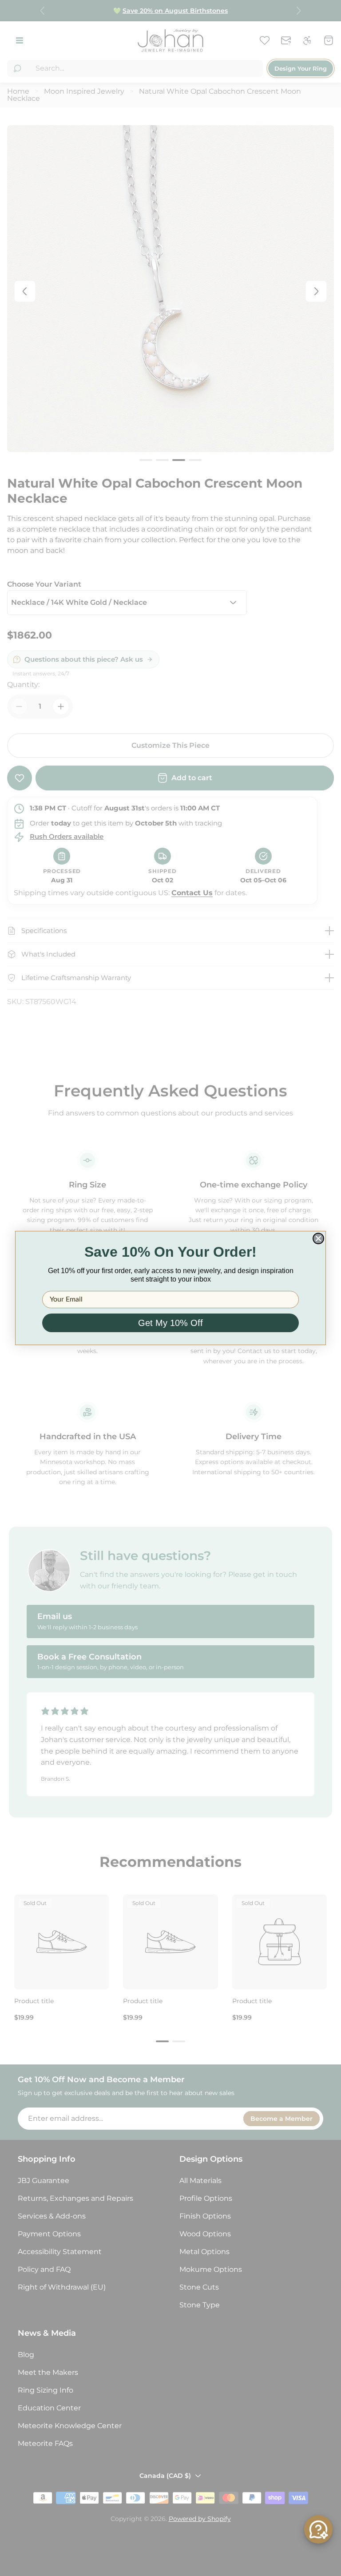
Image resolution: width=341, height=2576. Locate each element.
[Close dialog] (318, 1238)
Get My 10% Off (170, 1323)
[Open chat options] (318, 2529)
